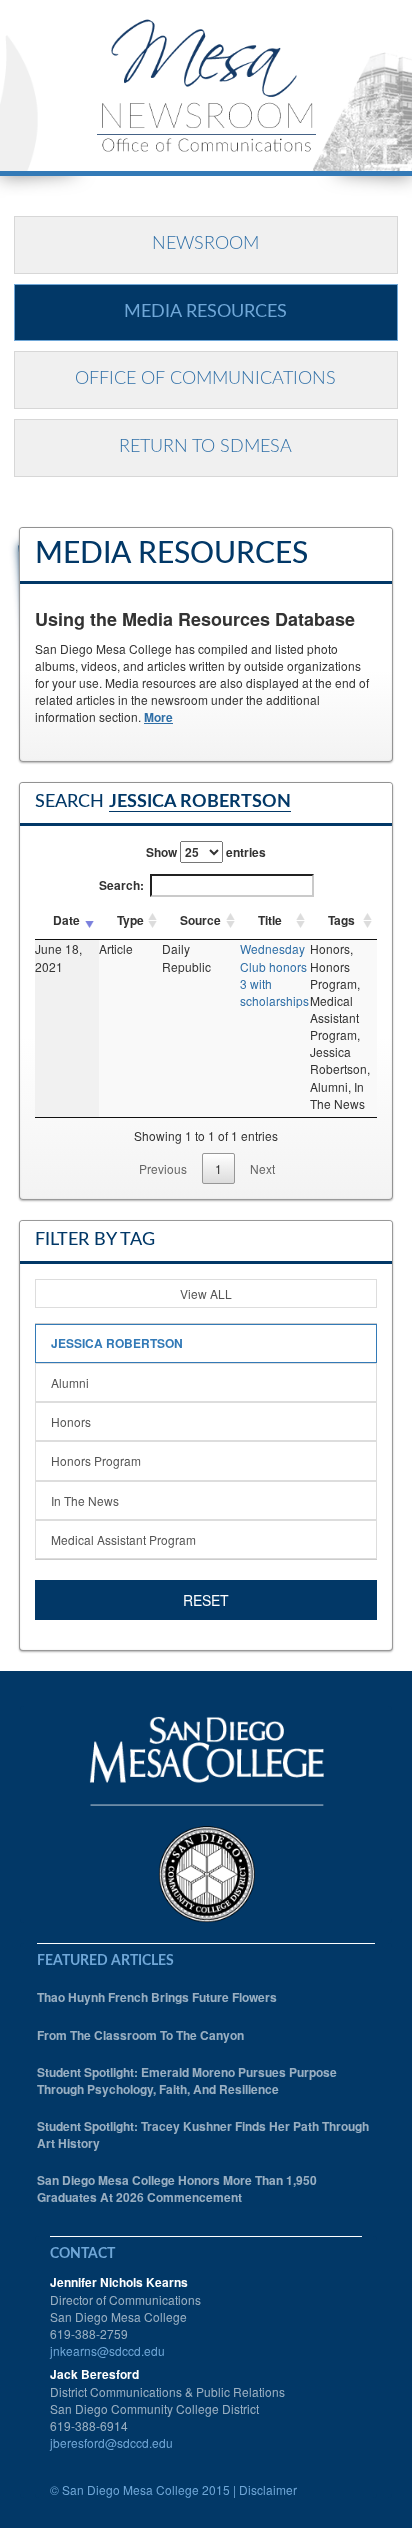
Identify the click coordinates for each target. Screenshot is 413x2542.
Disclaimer (268, 2489)
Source (200, 920)
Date (66, 920)
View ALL (206, 1293)
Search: (121, 885)
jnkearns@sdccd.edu (107, 2350)
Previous (163, 1168)
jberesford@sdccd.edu (111, 2442)
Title (270, 920)
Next (262, 1168)
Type (130, 920)
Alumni (70, 1382)
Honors (71, 1421)
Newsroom (205, 244)
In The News (85, 1500)
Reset (206, 1600)
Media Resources (205, 312)
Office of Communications (205, 379)
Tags (341, 920)
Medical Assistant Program (123, 1539)
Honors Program (96, 1460)
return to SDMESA (205, 447)
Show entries (206, 852)
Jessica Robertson (117, 1343)
